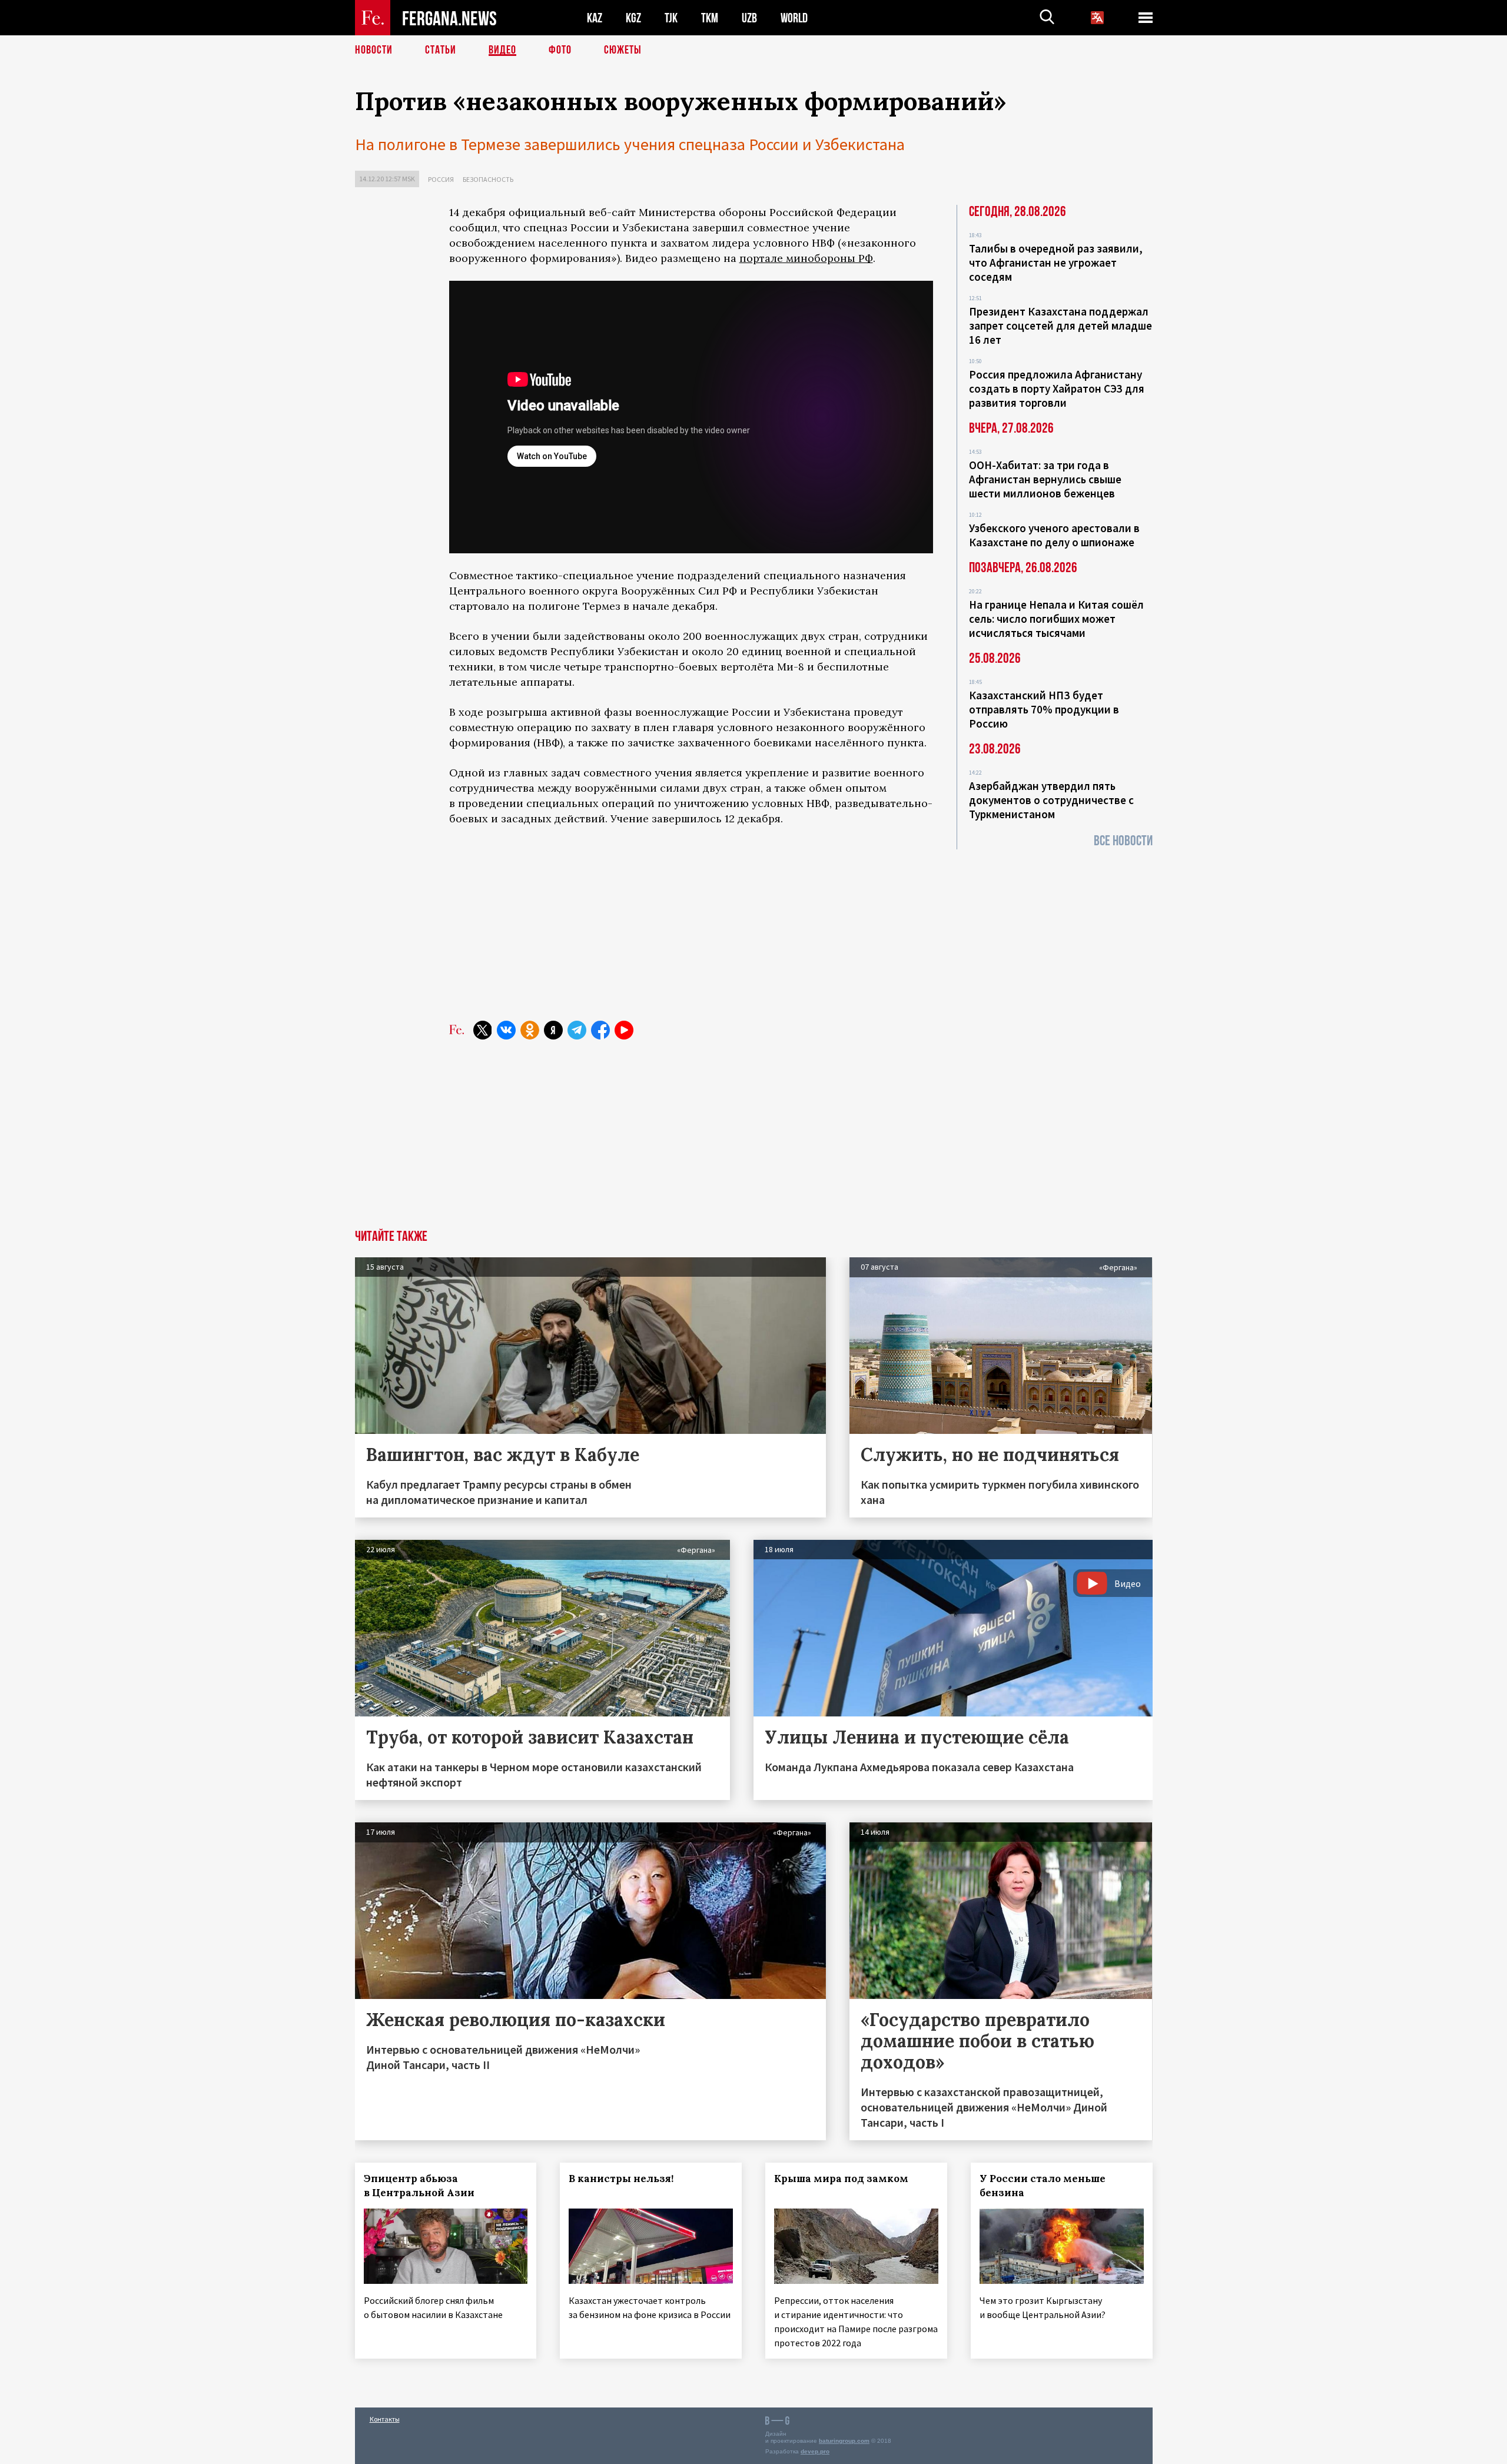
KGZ (633, 18)
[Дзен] (553, 1030)
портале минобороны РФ (806, 258)
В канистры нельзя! (621, 2179)
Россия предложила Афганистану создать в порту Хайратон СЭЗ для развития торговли (1057, 388)
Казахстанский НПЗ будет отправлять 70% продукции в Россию (1044, 709)
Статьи (441, 50)
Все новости (1123, 841)
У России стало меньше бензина (1043, 2186)
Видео (502, 50)
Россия (441, 179)
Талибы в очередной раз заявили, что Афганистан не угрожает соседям (1056, 263)
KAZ (595, 18)
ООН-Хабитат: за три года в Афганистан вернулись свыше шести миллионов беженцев (1045, 479)
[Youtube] (624, 1030)
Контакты (385, 2419)
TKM (710, 18)
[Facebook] (600, 1030)
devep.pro (815, 2451)
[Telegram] (577, 1030)
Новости (374, 50)
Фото (560, 50)
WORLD (794, 18)
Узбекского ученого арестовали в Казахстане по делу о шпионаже (1054, 535)
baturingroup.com (844, 2441)
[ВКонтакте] (506, 1030)
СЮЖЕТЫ (623, 50)
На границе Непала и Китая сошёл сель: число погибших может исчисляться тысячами (1056, 619)
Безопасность (488, 179)
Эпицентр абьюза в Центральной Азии (419, 2186)
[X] (483, 1030)
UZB (749, 18)
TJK (671, 18)
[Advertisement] (691, 924)
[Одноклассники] (530, 1030)
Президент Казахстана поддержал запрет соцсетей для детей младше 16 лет (1060, 326)
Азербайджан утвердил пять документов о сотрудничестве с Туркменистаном (1051, 800)
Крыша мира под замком (841, 2179)
